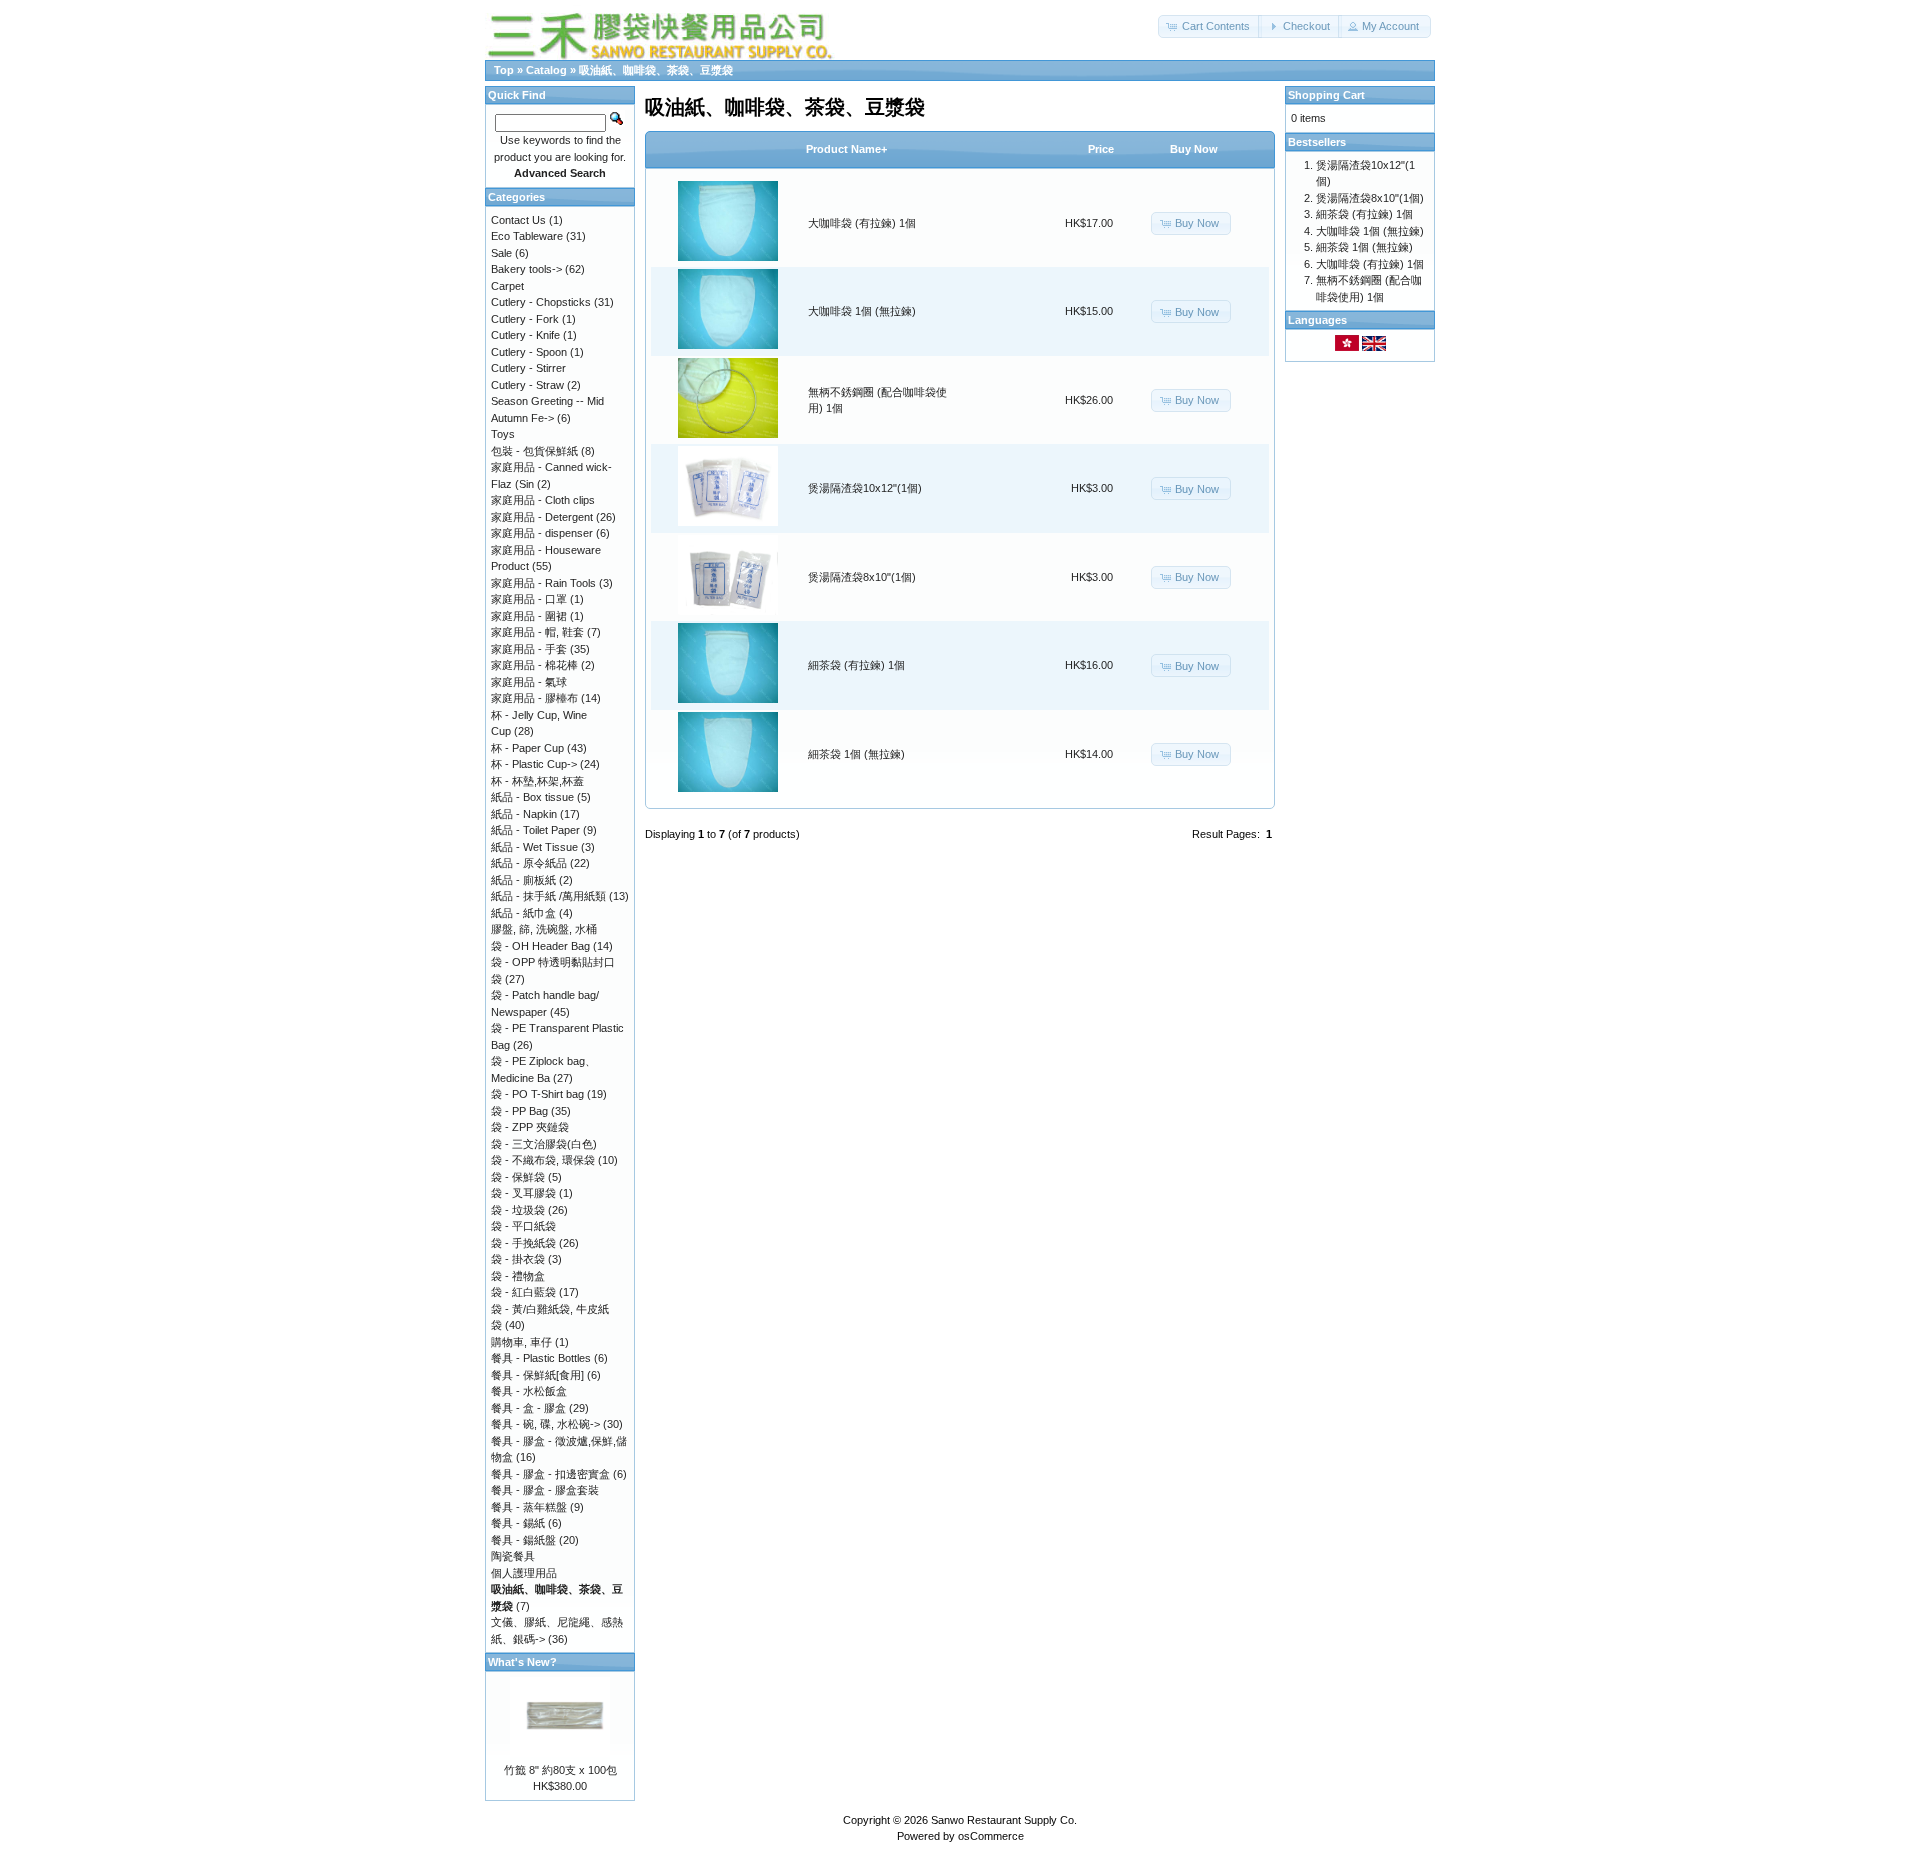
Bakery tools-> (526, 269)
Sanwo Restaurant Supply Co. (1004, 1820)
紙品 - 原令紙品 (529, 863)
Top (504, 70)
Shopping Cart (1326, 95)
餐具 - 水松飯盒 (529, 1391)
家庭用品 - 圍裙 (529, 616)
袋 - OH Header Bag (540, 946)
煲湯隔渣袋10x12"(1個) (865, 488)
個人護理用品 (524, 1573)
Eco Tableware (527, 236)
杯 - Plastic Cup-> (534, 764)
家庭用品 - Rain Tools (543, 583)
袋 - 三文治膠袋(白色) (544, 1144)
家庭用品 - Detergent (542, 517)
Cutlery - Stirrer (528, 368)
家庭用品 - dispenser (542, 533)
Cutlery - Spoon (529, 352)
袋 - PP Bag (519, 1111)
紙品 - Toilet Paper (535, 830)
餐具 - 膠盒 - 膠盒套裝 (545, 1490)
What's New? (522, 1662)
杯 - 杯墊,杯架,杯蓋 (537, 781)
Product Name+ (846, 149)
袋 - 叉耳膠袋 (523, 1193)
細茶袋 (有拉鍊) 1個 (856, 665)
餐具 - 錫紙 (518, 1523)
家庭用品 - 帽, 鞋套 (537, 632)
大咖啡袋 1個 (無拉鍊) (862, 311)
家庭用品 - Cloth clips (543, 500)
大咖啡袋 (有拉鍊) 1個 (862, 223)
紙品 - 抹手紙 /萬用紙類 (548, 896)
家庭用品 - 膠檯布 (534, 698)
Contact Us (518, 220)
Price (1101, 149)
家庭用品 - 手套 (529, 649)
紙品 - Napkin (524, 814)
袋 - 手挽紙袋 (523, 1243)
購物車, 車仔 (521, 1342)
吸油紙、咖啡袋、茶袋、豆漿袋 (656, 70)
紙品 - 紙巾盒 (523, 913)
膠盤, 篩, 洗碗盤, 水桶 (544, 929)
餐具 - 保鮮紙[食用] (537, 1375)
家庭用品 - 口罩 (529, 599)
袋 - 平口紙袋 (523, 1226)
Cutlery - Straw (527, 385)
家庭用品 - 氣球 (529, 682)
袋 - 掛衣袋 (518, 1259)
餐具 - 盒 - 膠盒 (528, 1408)
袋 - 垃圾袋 (518, 1210)
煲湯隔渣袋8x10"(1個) (862, 577)
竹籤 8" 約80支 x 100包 (560, 1770)
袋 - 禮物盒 (518, 1276)
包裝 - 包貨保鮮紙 (534, 451)
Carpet (507, 286)
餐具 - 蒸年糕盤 (529, 1507)
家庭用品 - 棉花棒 (534, 665)
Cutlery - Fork (525, 319)
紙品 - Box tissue (532, 797)
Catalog (546, 70)
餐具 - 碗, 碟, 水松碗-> (545, 1424)
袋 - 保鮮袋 (518, 1177)
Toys (503, 434)
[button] (1210, 26)
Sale (501, 253)
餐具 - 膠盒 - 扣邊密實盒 (550, 1474)
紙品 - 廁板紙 (523, 880)
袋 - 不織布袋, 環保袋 (543, 1160)
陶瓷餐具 (513, 1556)
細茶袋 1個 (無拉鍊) (856, 754)
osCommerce (991, 1836)
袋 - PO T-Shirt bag (537, 1094)
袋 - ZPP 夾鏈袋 (530, 1127)
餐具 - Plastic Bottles (541, 1358)
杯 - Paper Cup (527, 748)
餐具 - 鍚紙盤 (523, 1540)
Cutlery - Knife (525, 335)
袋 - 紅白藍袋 (523, 1292)
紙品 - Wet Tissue (534, 847)
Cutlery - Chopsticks (541, 302)
